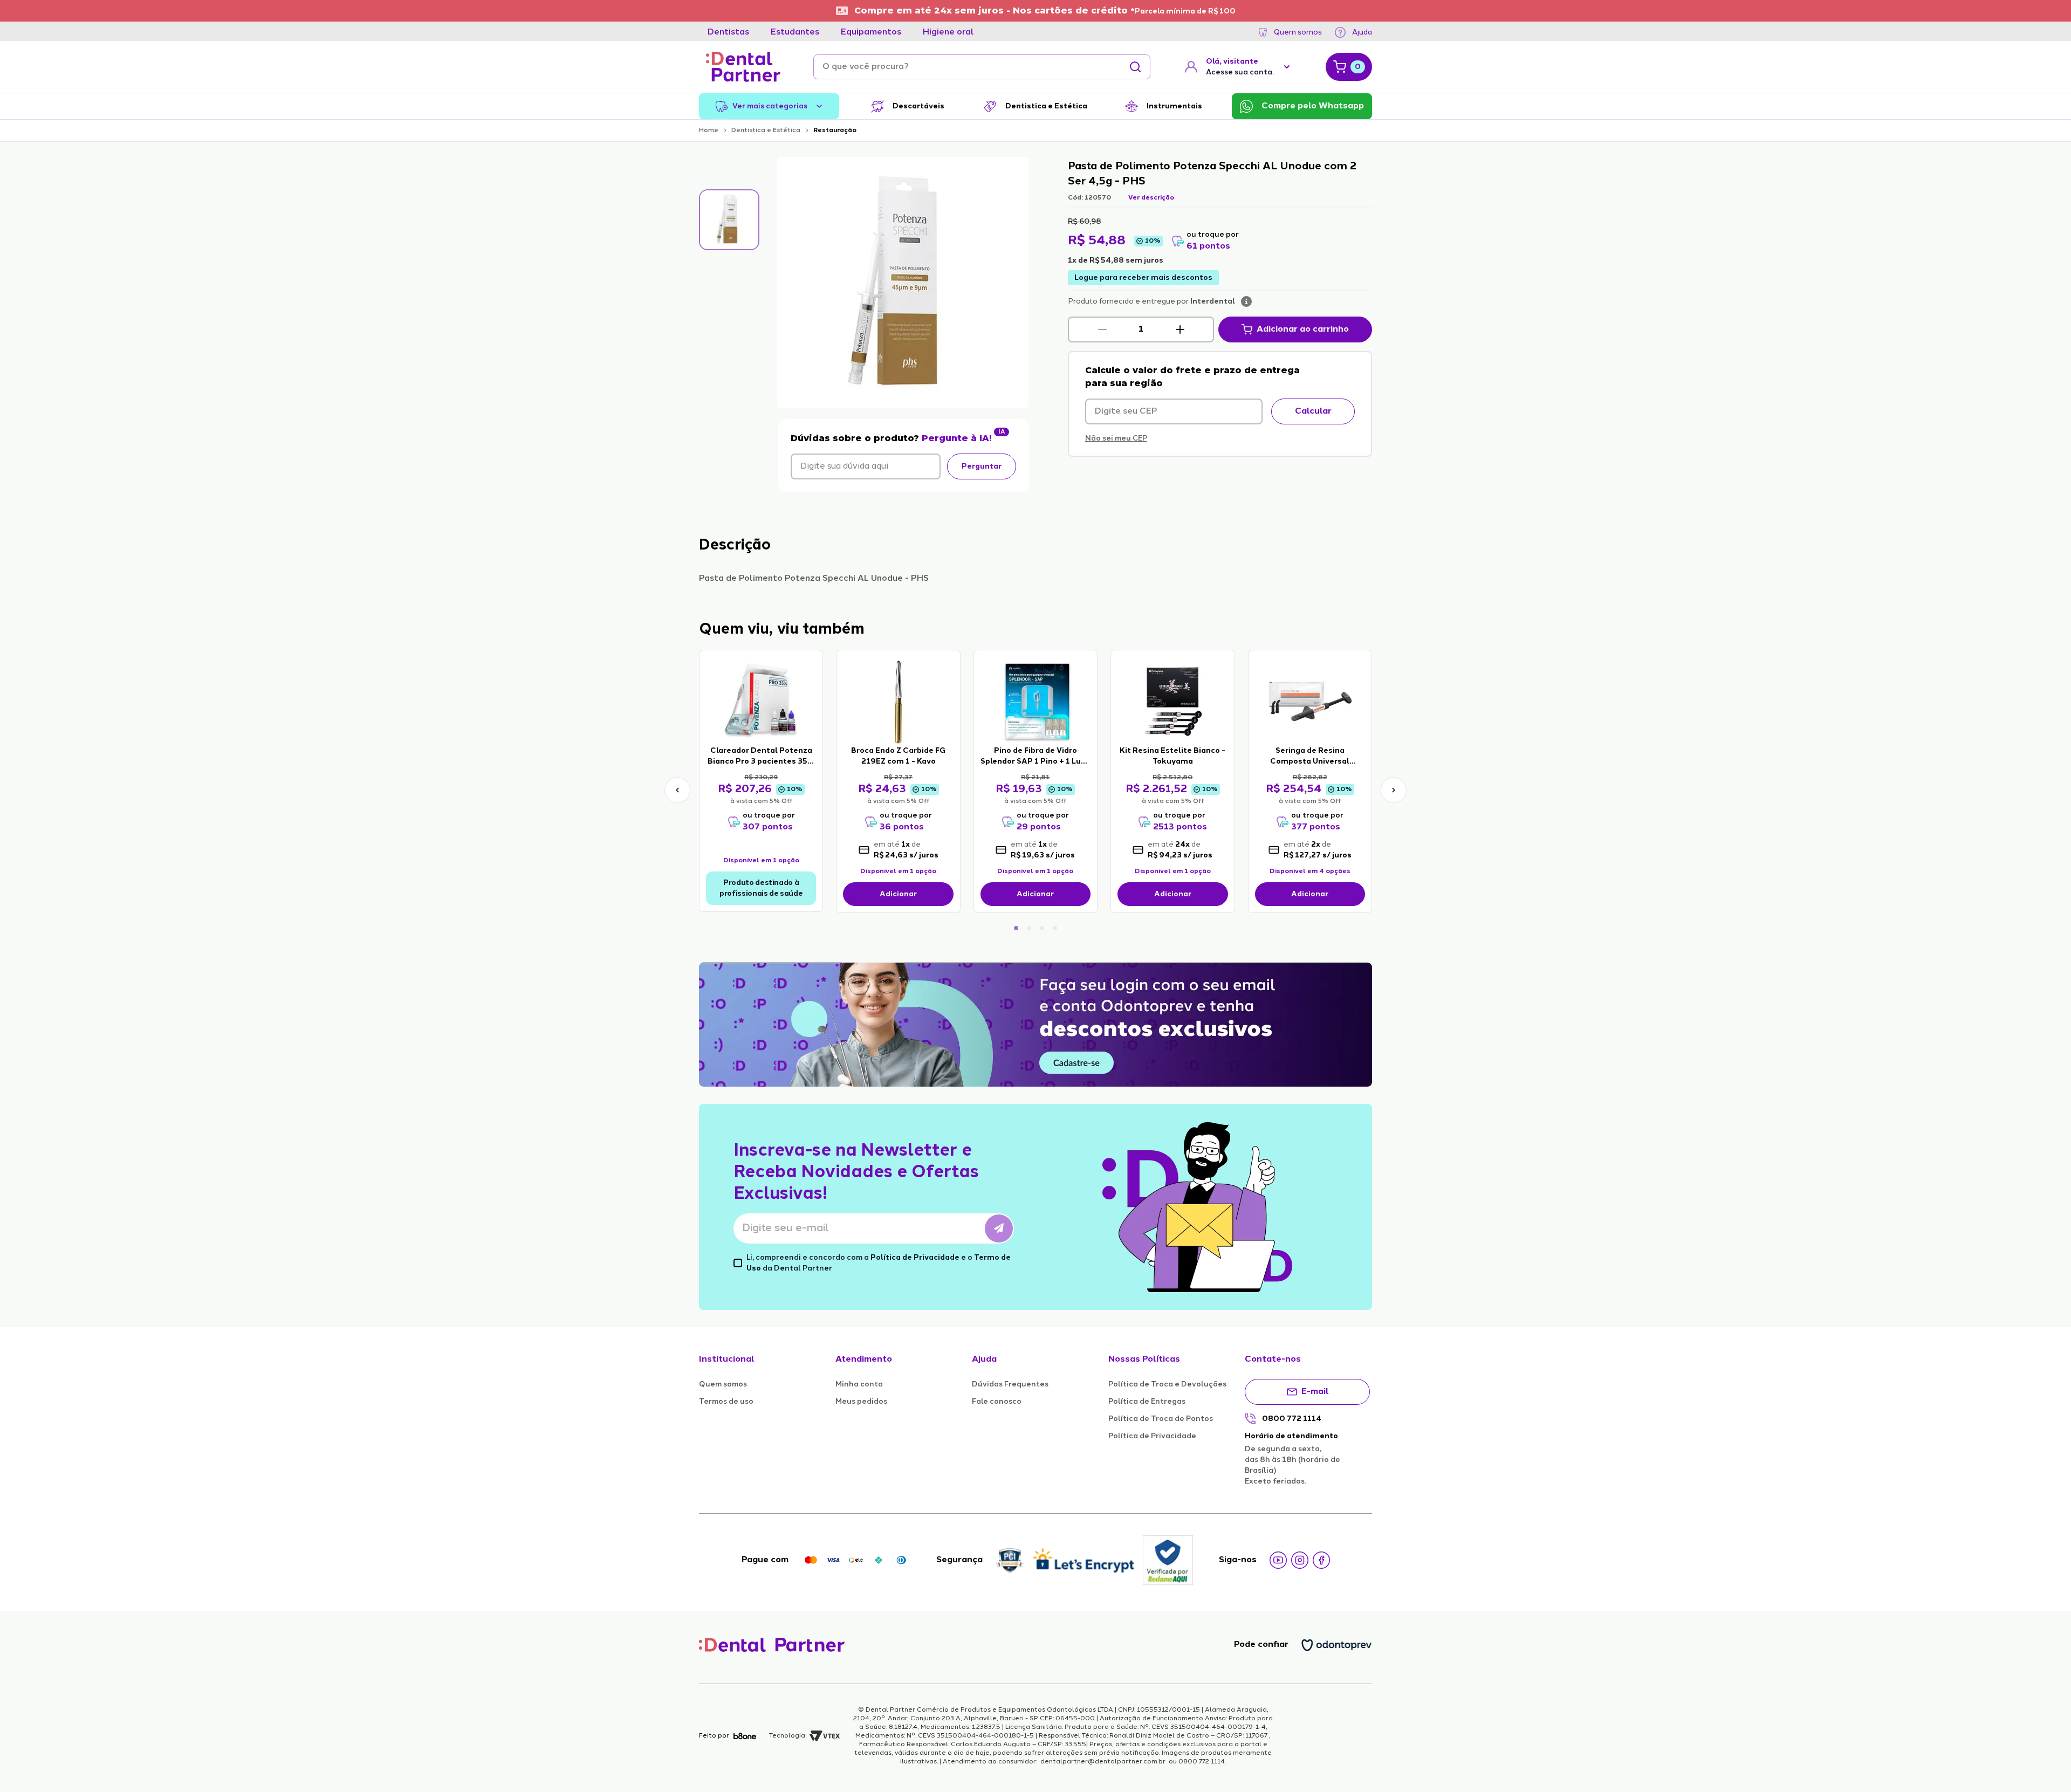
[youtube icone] (1278, 1560)
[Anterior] (677, 790)
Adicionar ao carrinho (1303, 329)
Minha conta (859, 1384)
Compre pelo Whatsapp (1313, 106)
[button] (1102, 329)
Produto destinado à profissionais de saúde (761, 888)
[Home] (743, 67)
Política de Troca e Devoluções (1167, 1384)
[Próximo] (1394, 790)
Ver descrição (1151, 198)
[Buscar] (1135, 67)
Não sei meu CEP (1116, 438)
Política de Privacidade (915, 1258)
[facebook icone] (1321, 1560)
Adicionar (898, 894)
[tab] (728, 32)
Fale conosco (997, 1402)
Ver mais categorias (770, 106)
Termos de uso (726, 1402)
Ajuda (1362, 32)
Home (709, 131)
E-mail (1315, 1392)
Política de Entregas (1147, 1402)
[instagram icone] (1300, 1560)
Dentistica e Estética (766, 131)
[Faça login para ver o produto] (761, 701)
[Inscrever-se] (999, 1228)
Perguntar (982, 466)
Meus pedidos (861, 1402)
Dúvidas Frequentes (1010, 1384)
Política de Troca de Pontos (1161, 1419)
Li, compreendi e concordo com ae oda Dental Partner (879, 1263)
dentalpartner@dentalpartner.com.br (1103, 1762)
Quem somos (1298, 32)
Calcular (1313, 411)
